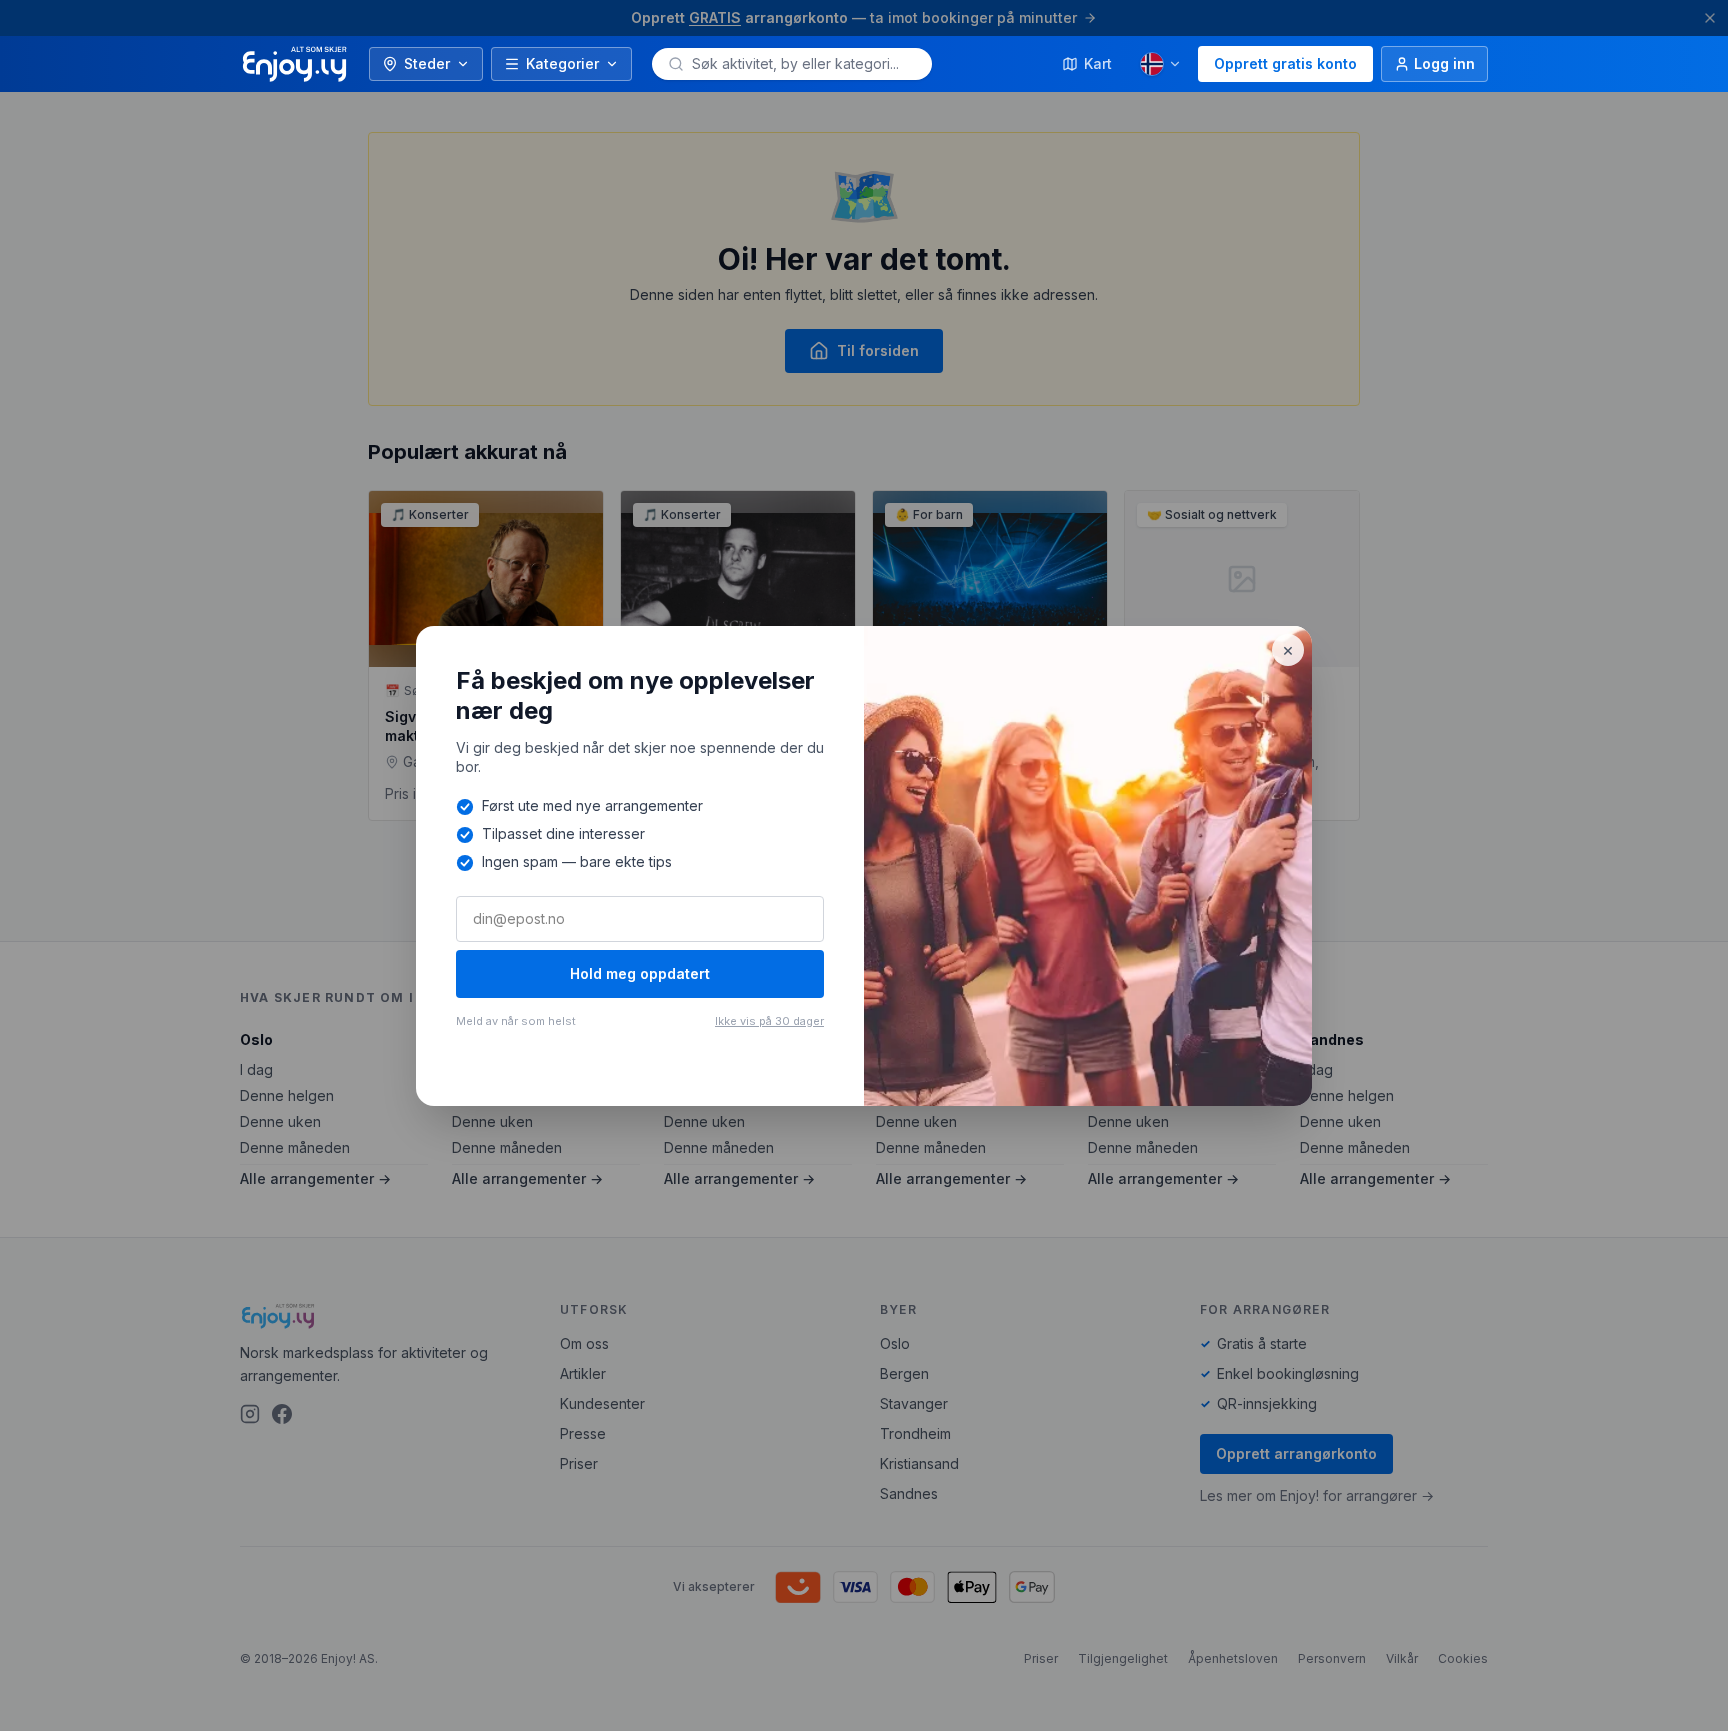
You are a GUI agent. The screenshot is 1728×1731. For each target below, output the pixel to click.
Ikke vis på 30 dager (769, 1021)
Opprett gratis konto (1285, 63)
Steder (427, 63)
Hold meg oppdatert (640, 973)
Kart (1098, 63)
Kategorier (562, 63)
